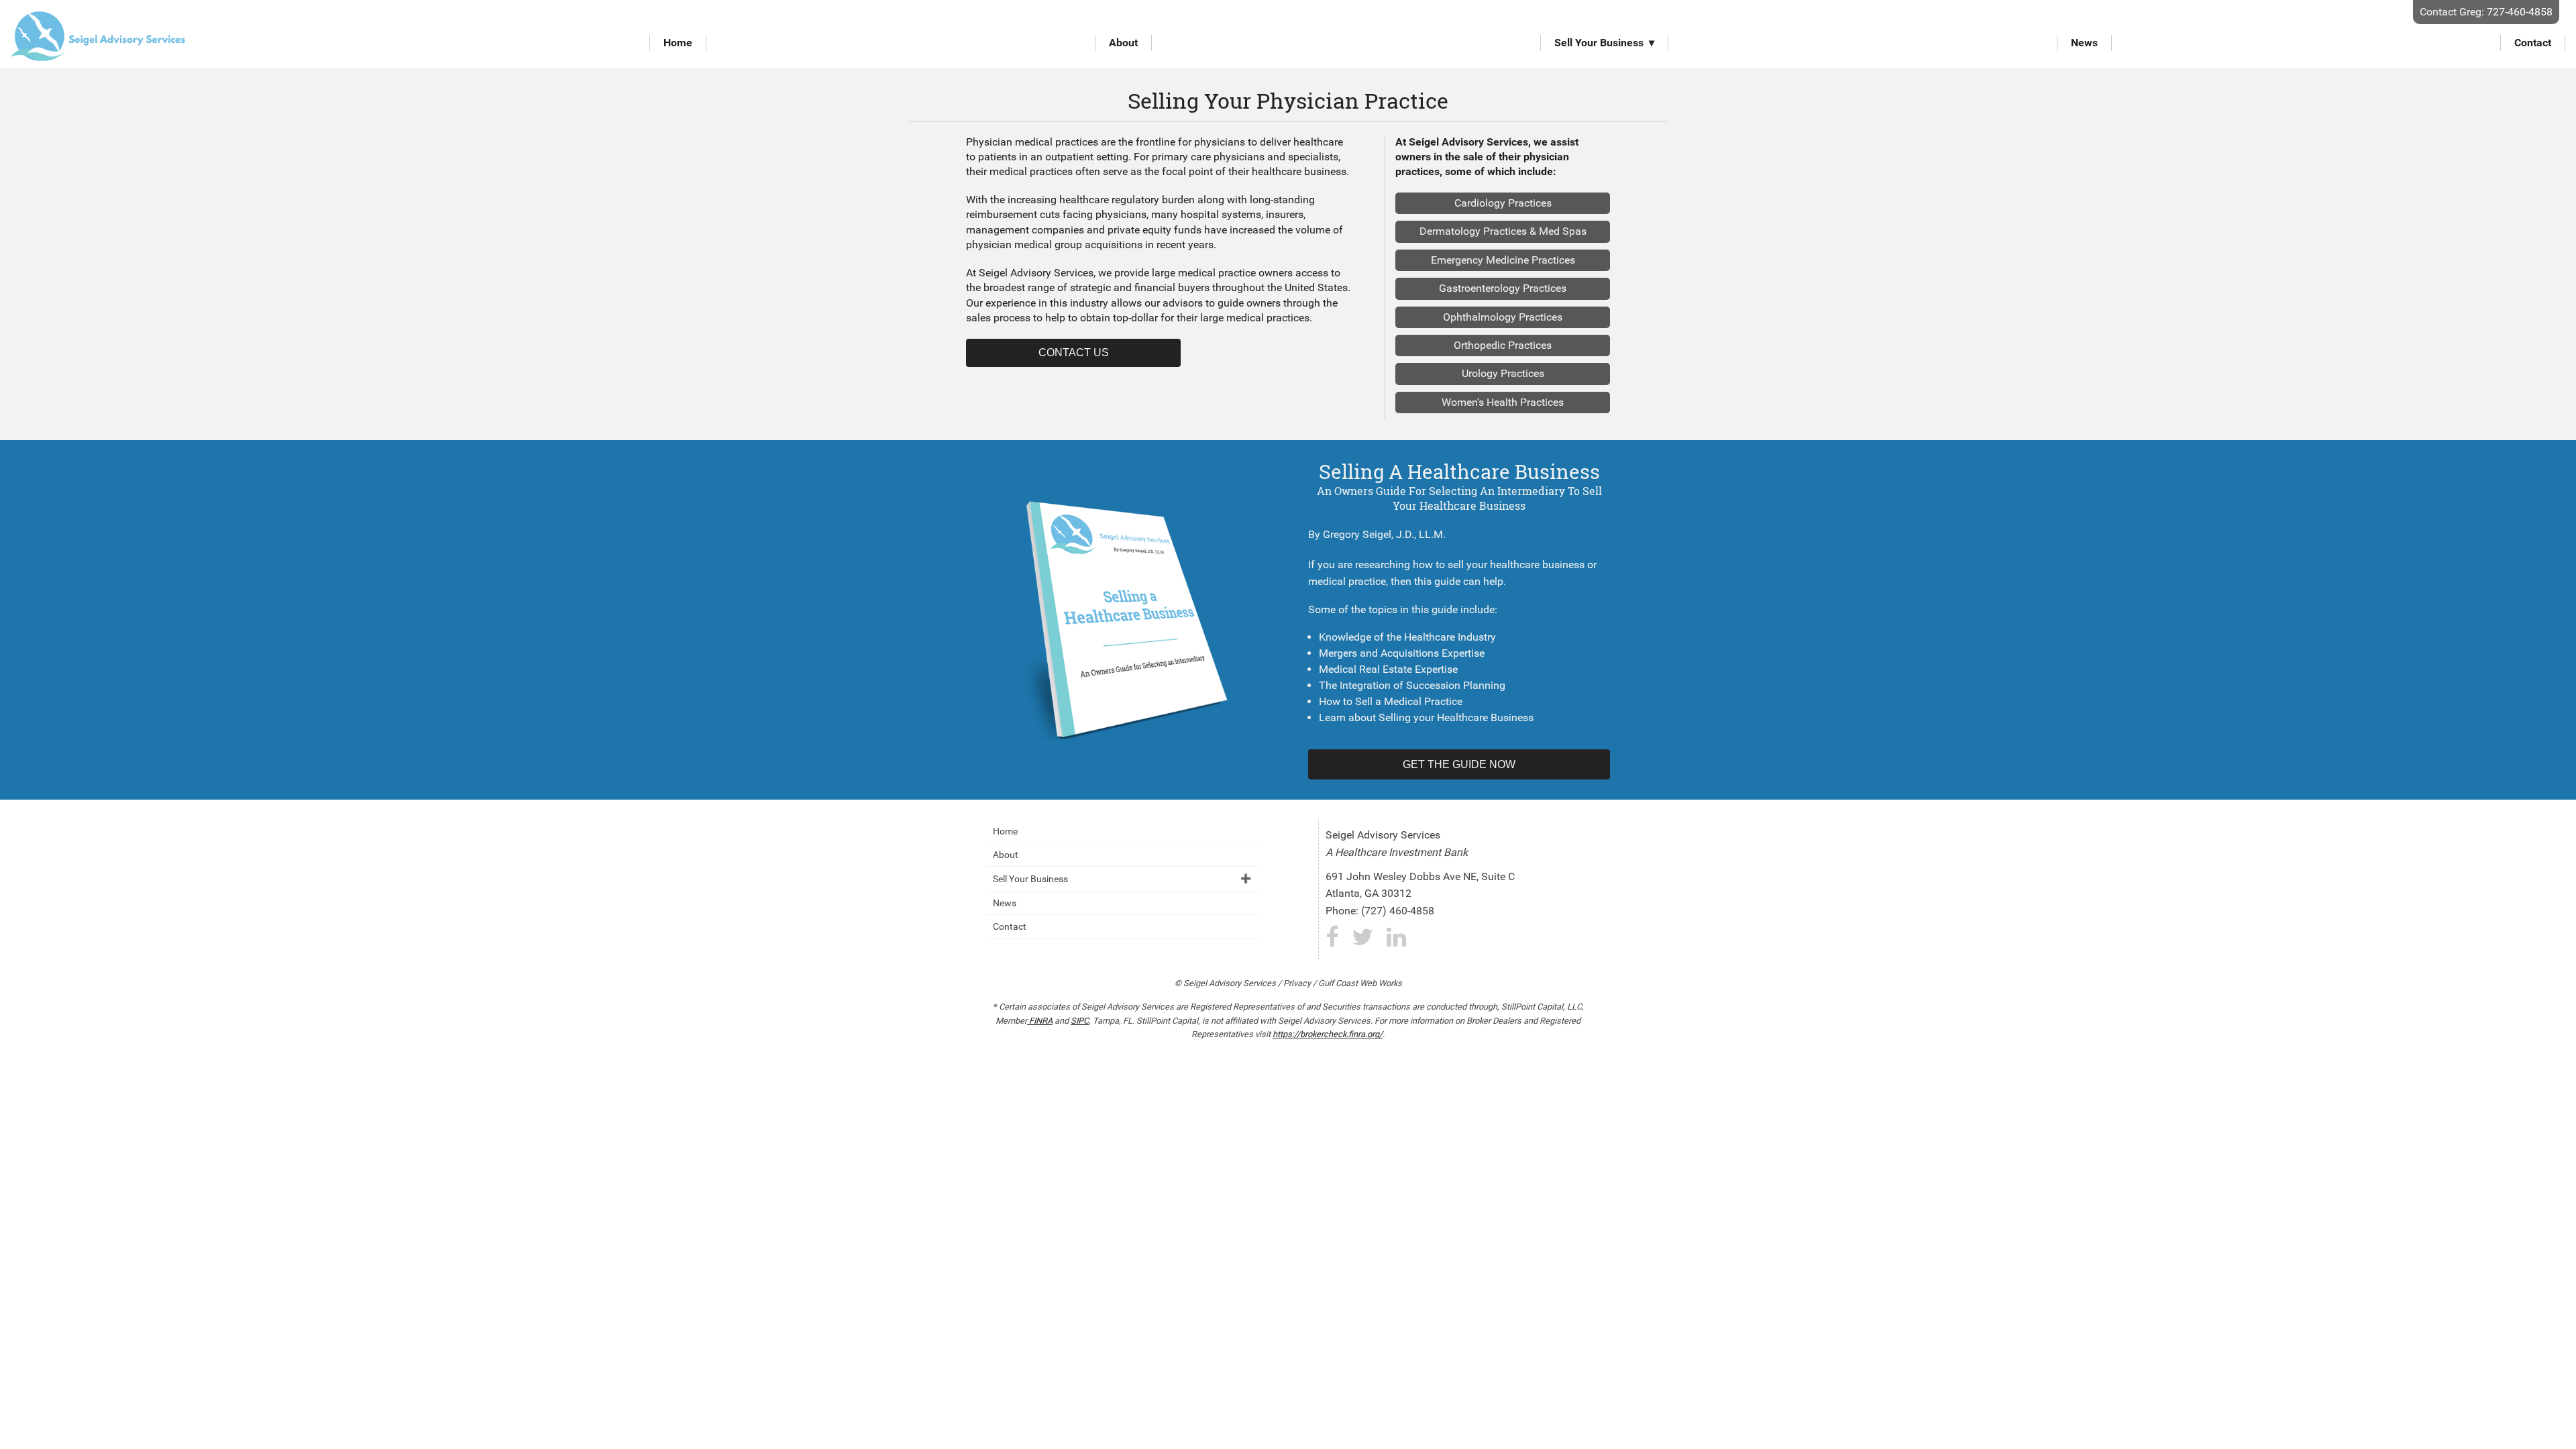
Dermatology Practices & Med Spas (1503, 231)
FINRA (1040, 1021)
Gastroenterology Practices (1503, 288)
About (1123, 43)
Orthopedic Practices (1503, 345)
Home (678, 43)
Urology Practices (1503, 373)
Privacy (1297, 983)
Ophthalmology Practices (1503, 317)
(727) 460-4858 (1398, 911)
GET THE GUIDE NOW (1459, 764)
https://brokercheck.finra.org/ (1328, 1034)
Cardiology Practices (1503, 203)
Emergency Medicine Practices (1503, 260)
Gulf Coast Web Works (1360, 983)
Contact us (1074, 353)
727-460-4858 (2520, 12)
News (2084, 43)
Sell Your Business (1599, 43)
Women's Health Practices (1503, 402)
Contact (2533, 43)
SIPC (1080, 1021)
